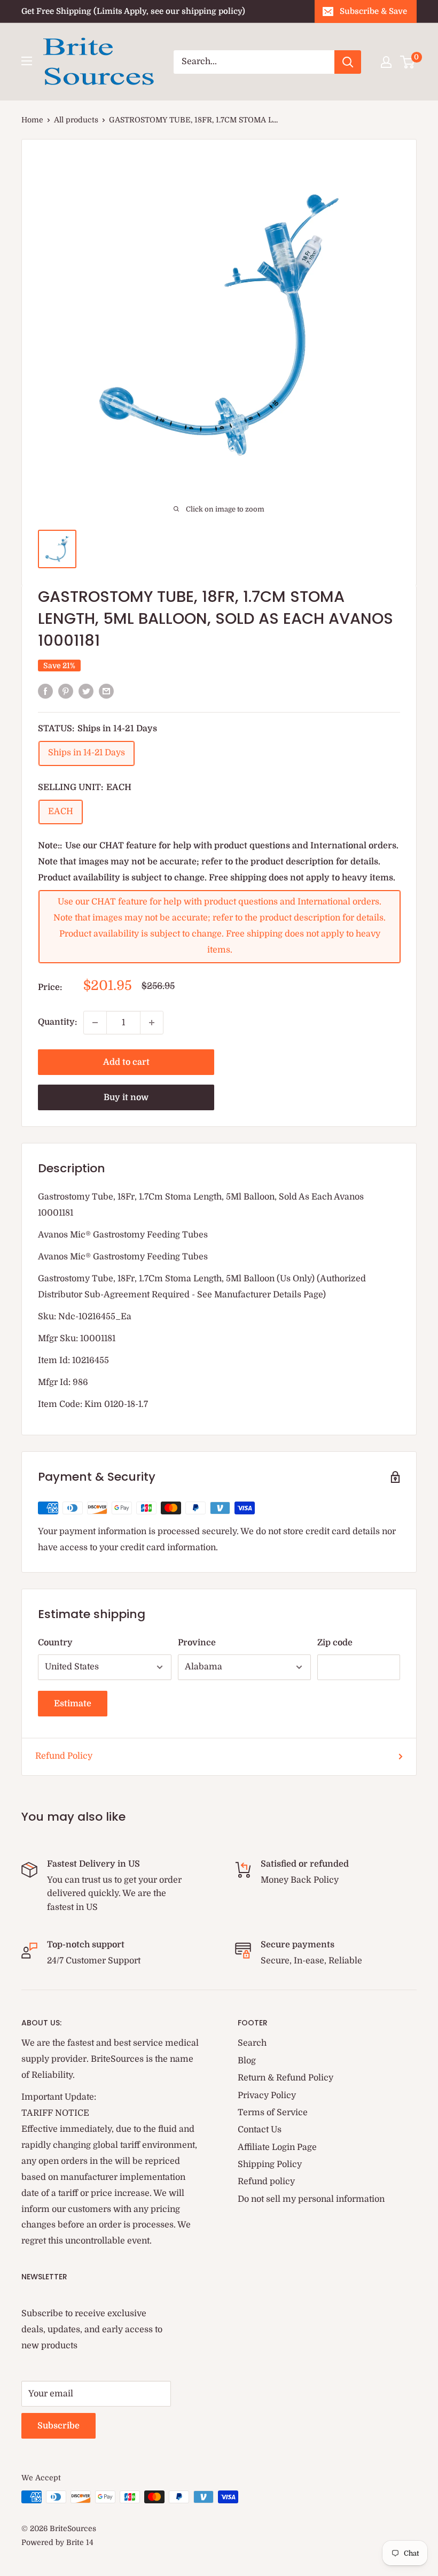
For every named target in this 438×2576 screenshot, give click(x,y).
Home (32, 120)
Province (197, 1643)
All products (76, 120)
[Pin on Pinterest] (66, 691)
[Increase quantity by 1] (152, 1023)
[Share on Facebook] (45, 691)
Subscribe (58, 2426)
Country (55, 1643)
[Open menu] (27, 61)
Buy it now (126, 1097)
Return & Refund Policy (286, 2078)
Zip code (335, 1643)
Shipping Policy (270, 2164)
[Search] (348, 62)
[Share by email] (106, 691)
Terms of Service (273, 2113)
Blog (247, 2061)
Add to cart (126, 1062)
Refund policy (266, 2182)
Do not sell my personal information (311, 2199)
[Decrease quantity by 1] (95, 1023)
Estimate (73, 1704)
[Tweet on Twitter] (86, 691)
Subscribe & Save (373, 11)
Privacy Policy (267, 2095)
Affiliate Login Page (277, 2147)
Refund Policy (64, 1756)
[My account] (386, 62)
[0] (408, 62)
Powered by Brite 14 (57, 2542)
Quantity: (57, 1022)
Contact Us (260, 2130)
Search (252, 2043)
